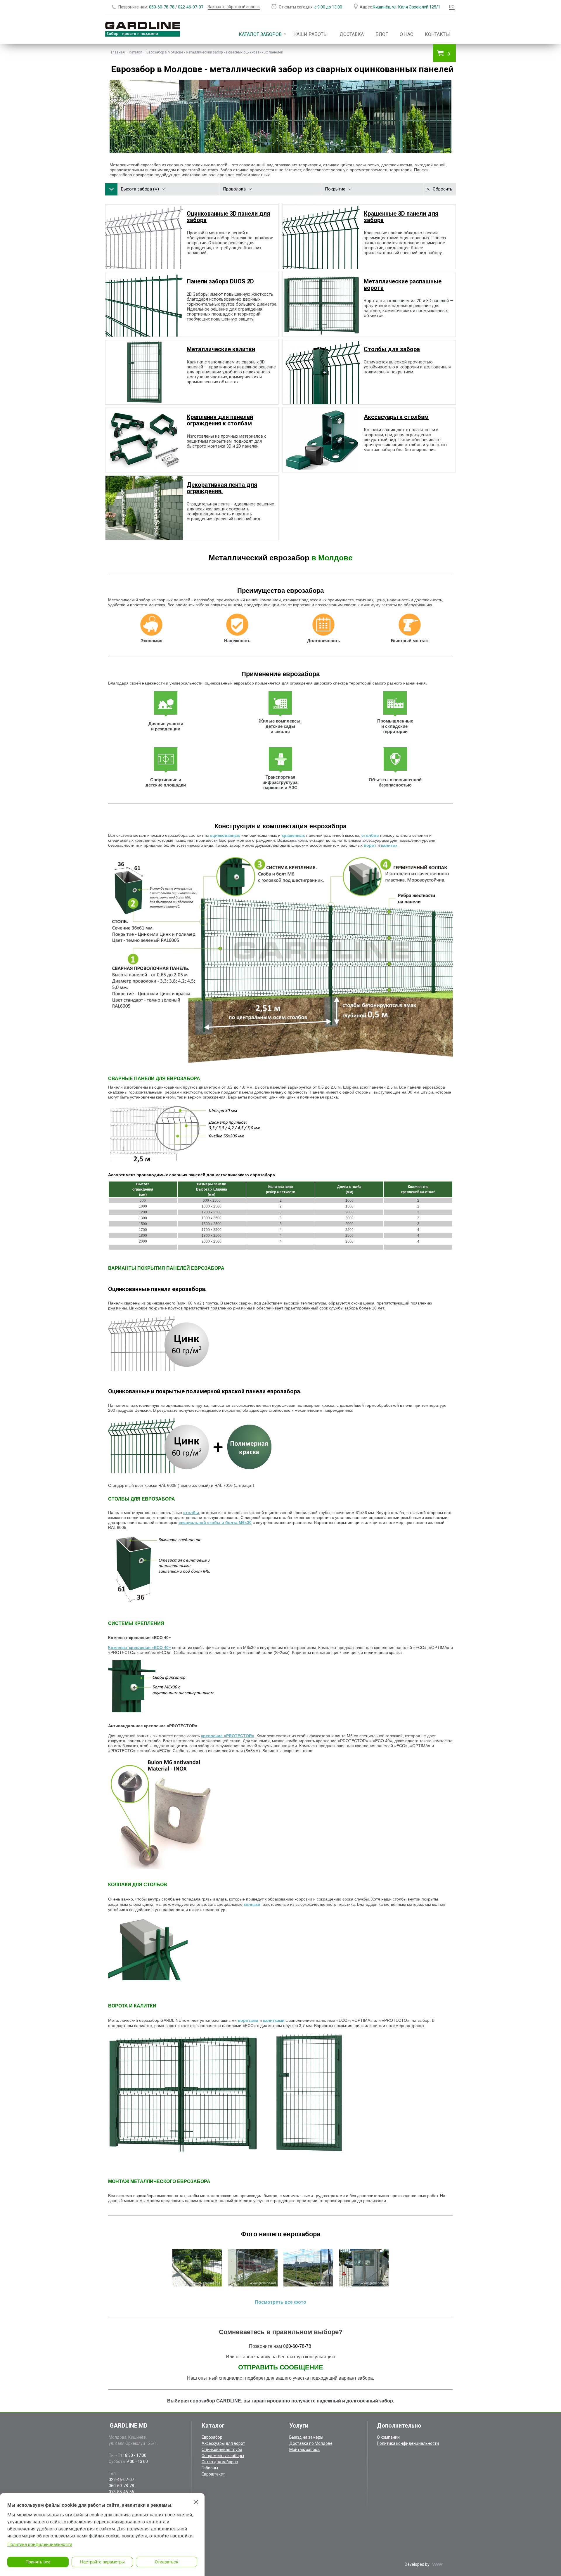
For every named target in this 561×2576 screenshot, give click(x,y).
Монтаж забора (304, 2449)
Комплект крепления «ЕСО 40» (140, 1648)
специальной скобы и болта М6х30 (215, 1522)
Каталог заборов (260, 34)
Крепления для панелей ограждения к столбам (220, 420)
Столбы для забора (392, 349)
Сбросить (443, 189)
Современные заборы (223, 2456)
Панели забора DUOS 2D (220, 281)
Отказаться (167, 2562)
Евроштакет (213, 2474)
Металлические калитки (221, 349)
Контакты (437, 34)
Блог (382, 34)
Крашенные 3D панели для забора (401, 217)
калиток (389, 845)
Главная (118, 52)
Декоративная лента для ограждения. (222, 488)
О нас (406, 34)
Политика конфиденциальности (408, 2443)
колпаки (252, 1904)
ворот (370, 845)
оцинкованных (225, 835)
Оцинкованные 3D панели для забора (228, 217)
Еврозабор (212, 2437)
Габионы (210, 2468)
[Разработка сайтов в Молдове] (437, 2564)
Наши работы (311, 34)
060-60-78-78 (162, 7)
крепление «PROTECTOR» (228, 1736)
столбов (370, 835)
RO (452, 7)
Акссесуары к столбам (396, 417)
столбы (191, 1513)
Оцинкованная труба (222, 2449)
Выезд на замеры (306, 2437)
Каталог (136, 52)
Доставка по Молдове (311, 2443)
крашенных (293, 835)
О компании (388, 2437)
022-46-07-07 (191, 7)
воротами (248, 2020)
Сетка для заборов (220, 2462)
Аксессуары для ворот (223, 2443)
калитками (274, 2020)
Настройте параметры (102, 2562)
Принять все (38, 2562)
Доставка (352, 34)
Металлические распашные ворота (403, 285)
